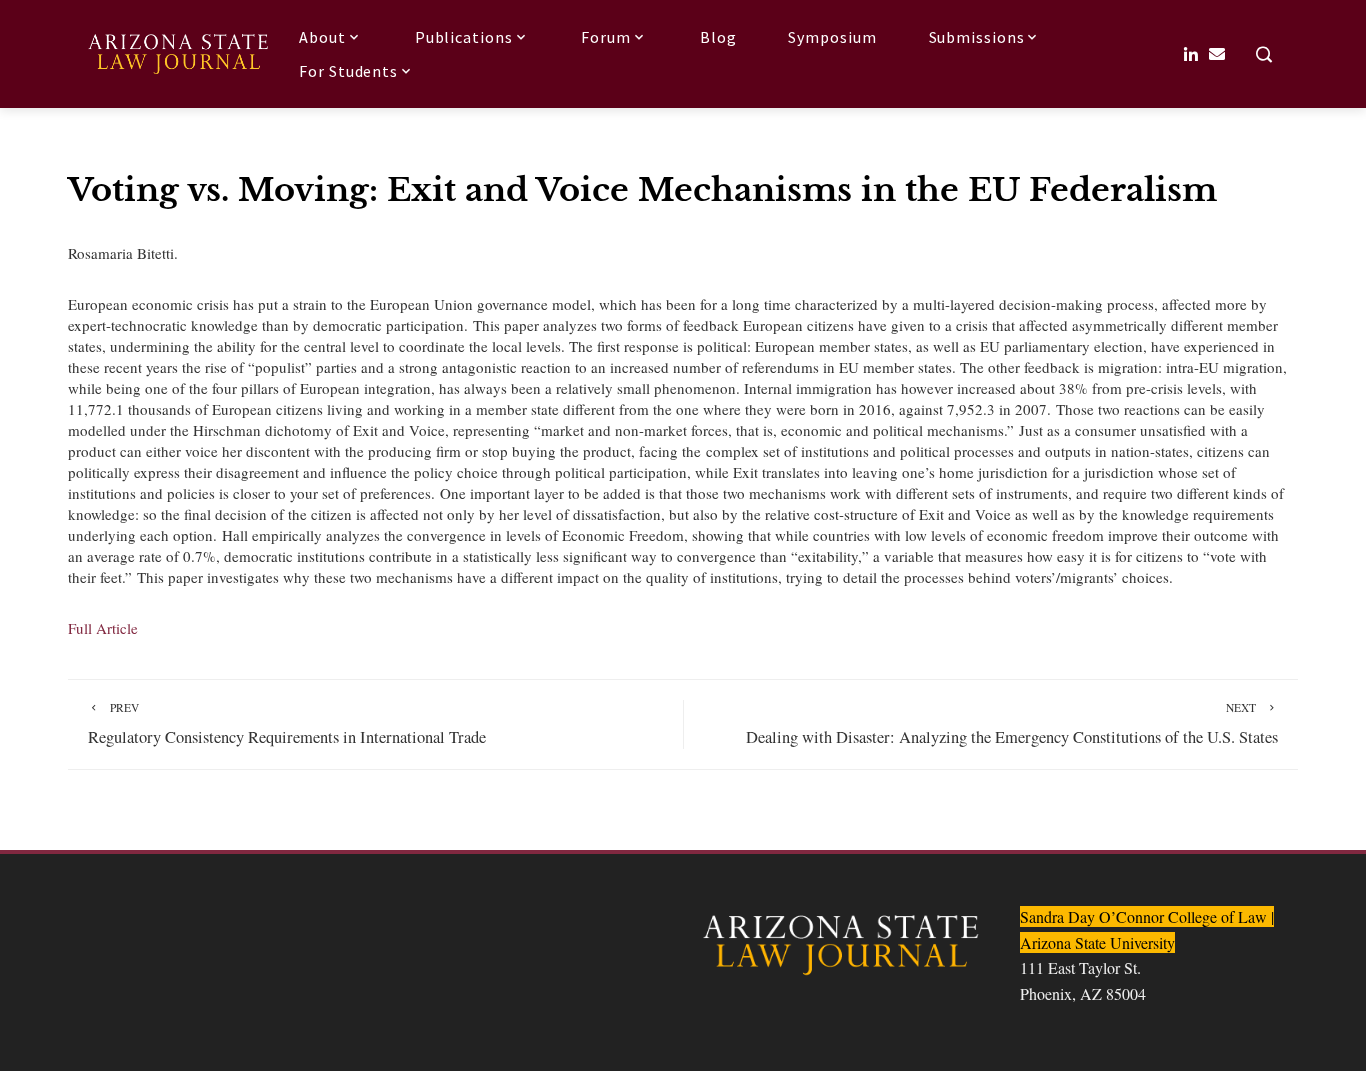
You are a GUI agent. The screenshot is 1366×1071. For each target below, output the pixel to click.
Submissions (977, 37)
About (322, 37)
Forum (606, 37)
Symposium (832, 37)
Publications (464, 37)
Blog (718, 37)
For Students (348, 71)
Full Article (103, 628)
